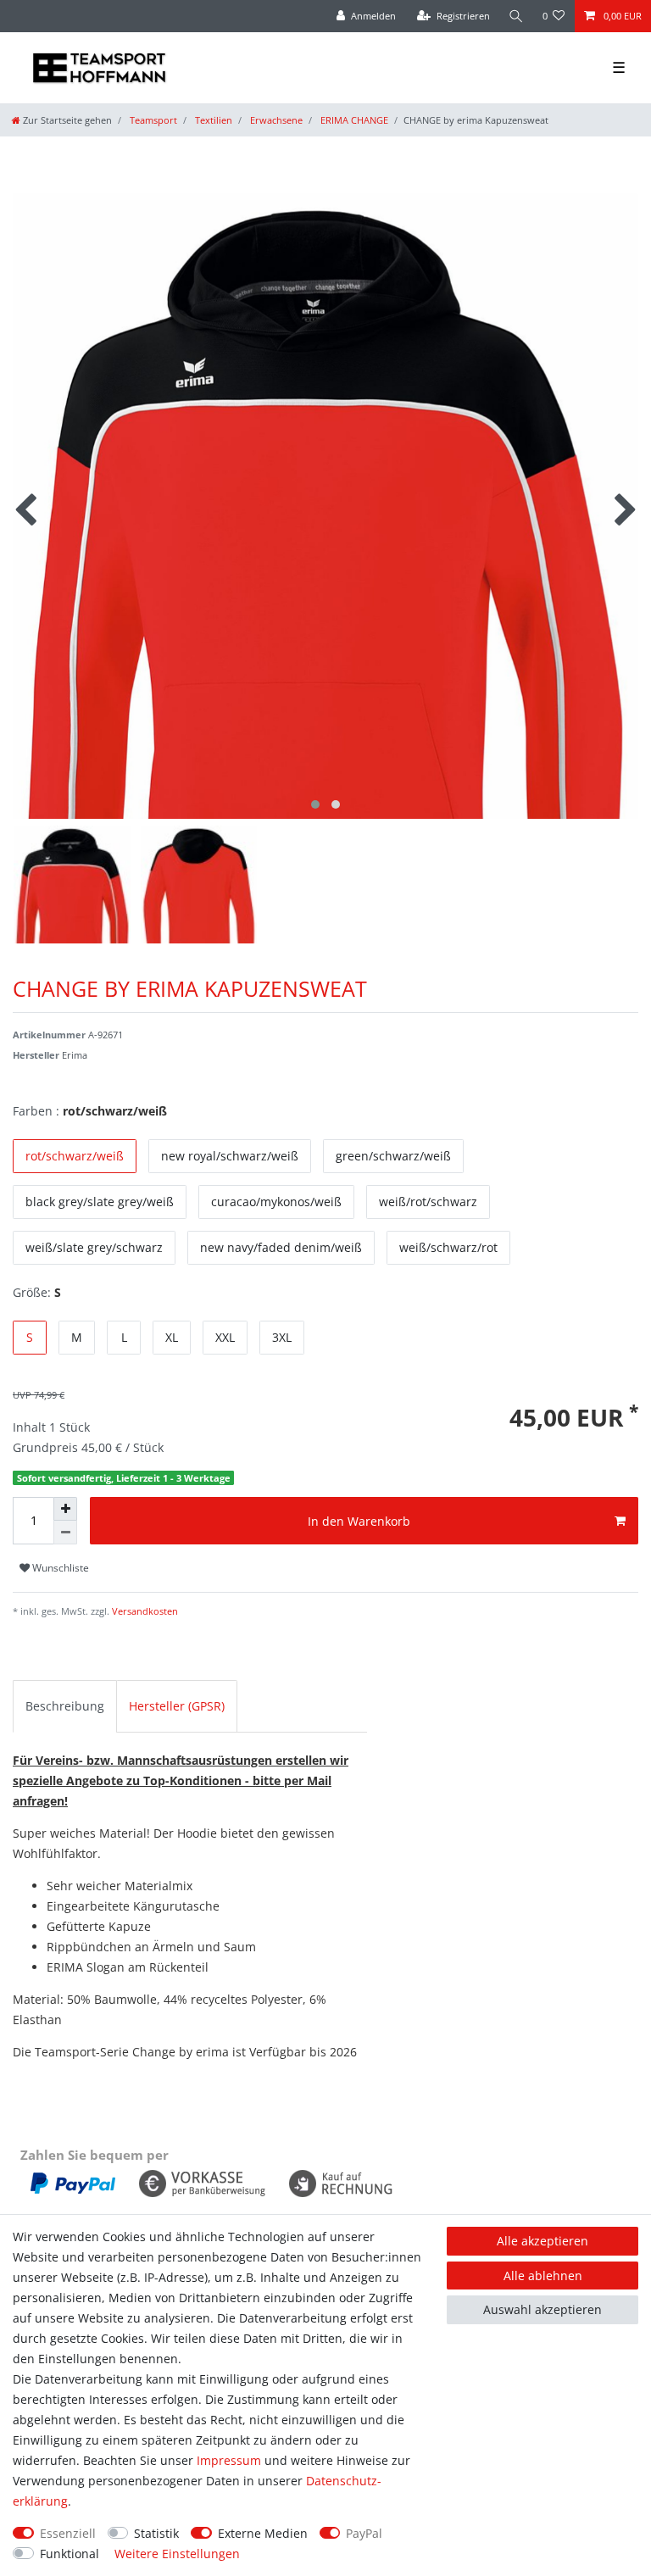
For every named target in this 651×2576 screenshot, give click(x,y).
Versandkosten (144, 1611)
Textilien (212, 120)
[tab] (65, 1706)
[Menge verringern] (65, 1533)
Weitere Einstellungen (177, 2554)
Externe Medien (263, 2533)
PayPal (364, 2533)
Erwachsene (275, 120)
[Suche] (516, 16)
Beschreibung (65, 1706)
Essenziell (68, 2533)
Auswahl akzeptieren (542, 2309)
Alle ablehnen (543, 2276)
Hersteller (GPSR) (177, 1706)
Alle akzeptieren (542, 2241)
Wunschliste (59, 1568)
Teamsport (152, 120)
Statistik (156, 2533)
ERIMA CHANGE (353, 120)
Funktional (70, 2554)
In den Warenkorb (359, 1521)
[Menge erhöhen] (65, 1509)
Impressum (229, 2460)
